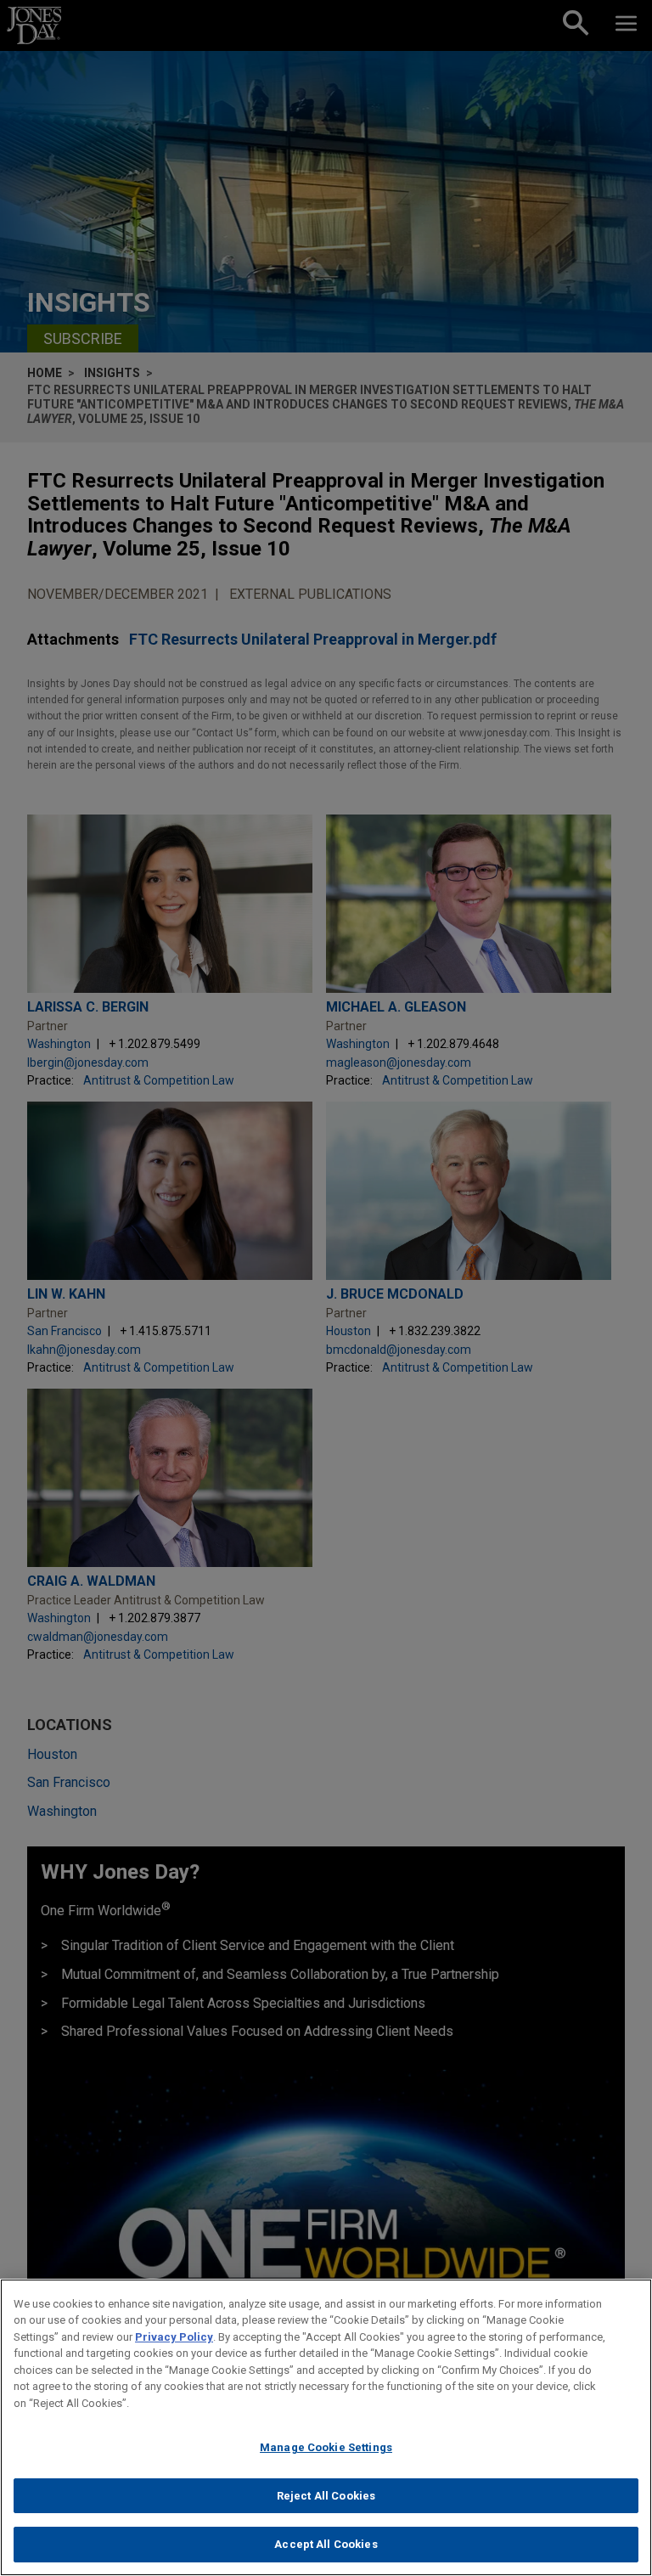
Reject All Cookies (326, 2496)
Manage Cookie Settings (326, 2447)
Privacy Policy (174, 2337)
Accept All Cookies (326, 2544)
